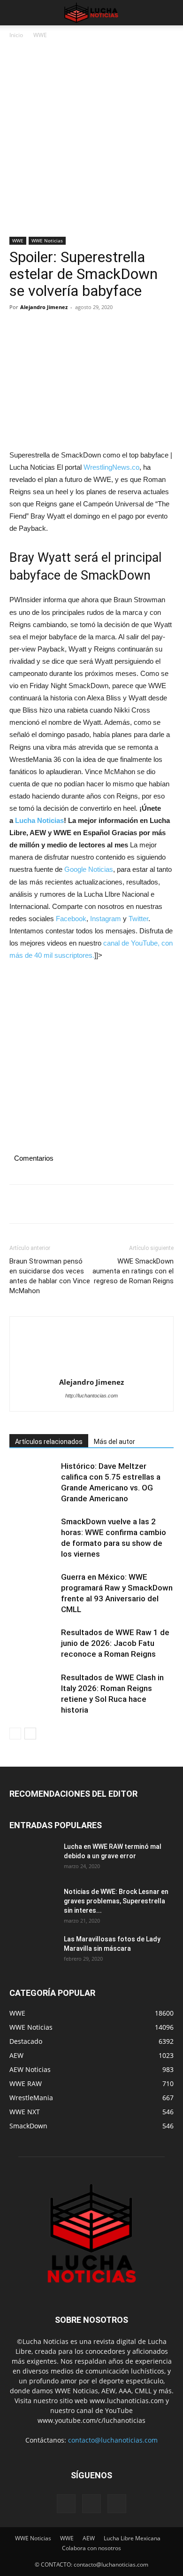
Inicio (16, 35)
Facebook (71, 919)
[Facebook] (19, 328)
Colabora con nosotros (91, 2548)
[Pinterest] (62, 328)
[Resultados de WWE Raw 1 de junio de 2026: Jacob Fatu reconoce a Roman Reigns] (33, 1643)
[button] (16, 13)
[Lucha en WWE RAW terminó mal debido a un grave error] (33, 1858)
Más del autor (114, 1442)
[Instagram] (91, 2504)
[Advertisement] (91, 141)
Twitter (138, 919)
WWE (40, 35)
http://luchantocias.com (91, 1396)
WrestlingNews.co (111, 467)
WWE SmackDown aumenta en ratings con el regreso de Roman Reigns (133, 1271)
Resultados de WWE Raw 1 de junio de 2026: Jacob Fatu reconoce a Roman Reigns (115, 1643)
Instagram (106, 919)
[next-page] (30, 1734)
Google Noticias (89, 869)
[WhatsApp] (84, 328)
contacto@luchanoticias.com (113, 2440)
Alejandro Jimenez (44, 307)
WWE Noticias (47, 241)
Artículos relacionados (49, 1442)
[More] (106, 328)
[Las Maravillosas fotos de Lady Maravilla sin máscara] (33, 1951)
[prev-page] (15, 1734)
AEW (89, 2538)
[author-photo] (91, 1350)
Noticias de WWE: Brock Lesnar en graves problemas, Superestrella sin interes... (116, 1901)
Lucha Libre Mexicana (132, 2538)
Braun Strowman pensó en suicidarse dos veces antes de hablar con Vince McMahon (50, 1276)
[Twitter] (40, 328)
